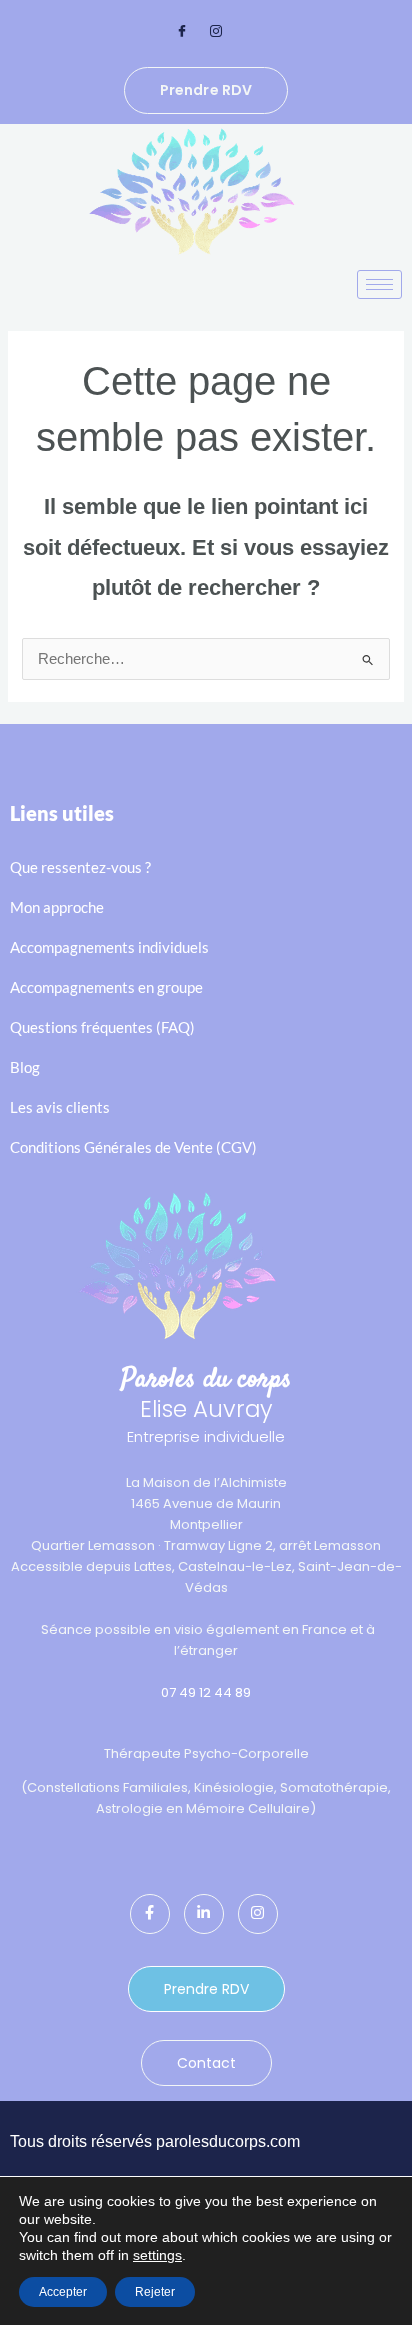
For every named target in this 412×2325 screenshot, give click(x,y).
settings (157, 2255)
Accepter (63, 2292)
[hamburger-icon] (379, 284)
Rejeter (155, 2292)
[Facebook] (182, 32)
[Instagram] (216, 32)
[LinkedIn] (204, 1914)
